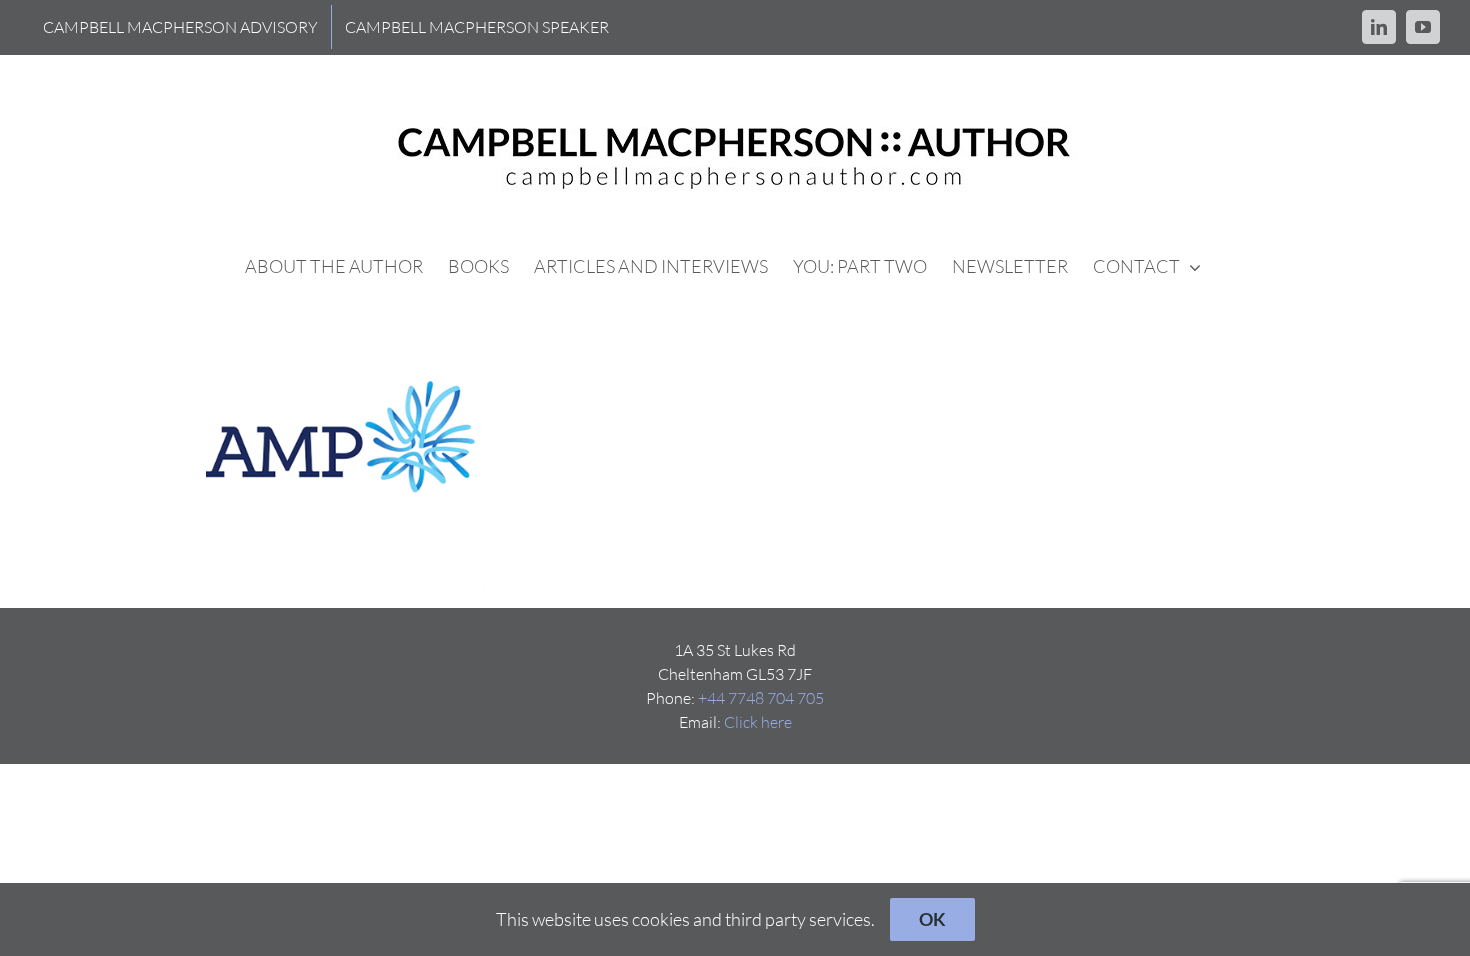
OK (932, 919)
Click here (758, 722)
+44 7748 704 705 (761, 698)
